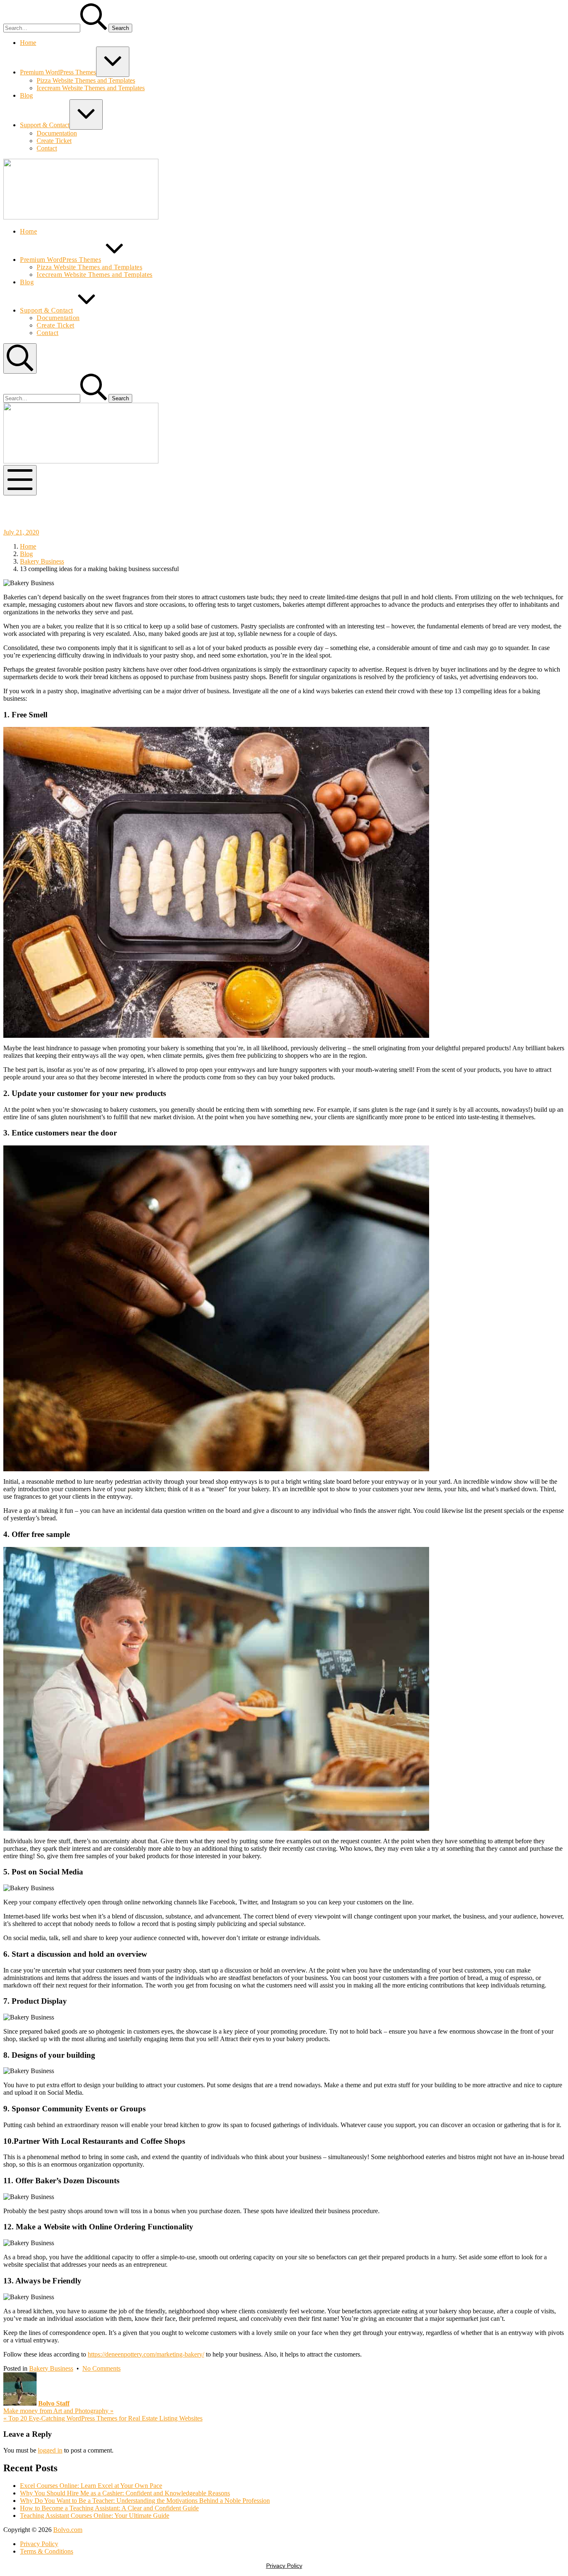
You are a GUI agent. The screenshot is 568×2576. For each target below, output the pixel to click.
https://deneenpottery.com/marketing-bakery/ (146, 2354)
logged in (50, 2450)
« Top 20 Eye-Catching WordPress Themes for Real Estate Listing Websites (103, 2418)
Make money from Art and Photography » (58, 2411)
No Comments (101, 2368)
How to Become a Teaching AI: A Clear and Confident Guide (109, 2508)
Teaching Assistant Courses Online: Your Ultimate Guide (95, 2516)
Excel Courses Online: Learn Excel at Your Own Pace (91, 2486)
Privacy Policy (284, 2566)
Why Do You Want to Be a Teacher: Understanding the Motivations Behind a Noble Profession (145, 2501)
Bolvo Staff (54, 2403)
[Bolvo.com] (81, 217)
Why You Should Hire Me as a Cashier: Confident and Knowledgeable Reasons (125, 2493)
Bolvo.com (68, 2530)
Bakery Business (51, 2368)
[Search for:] (56, 28)
